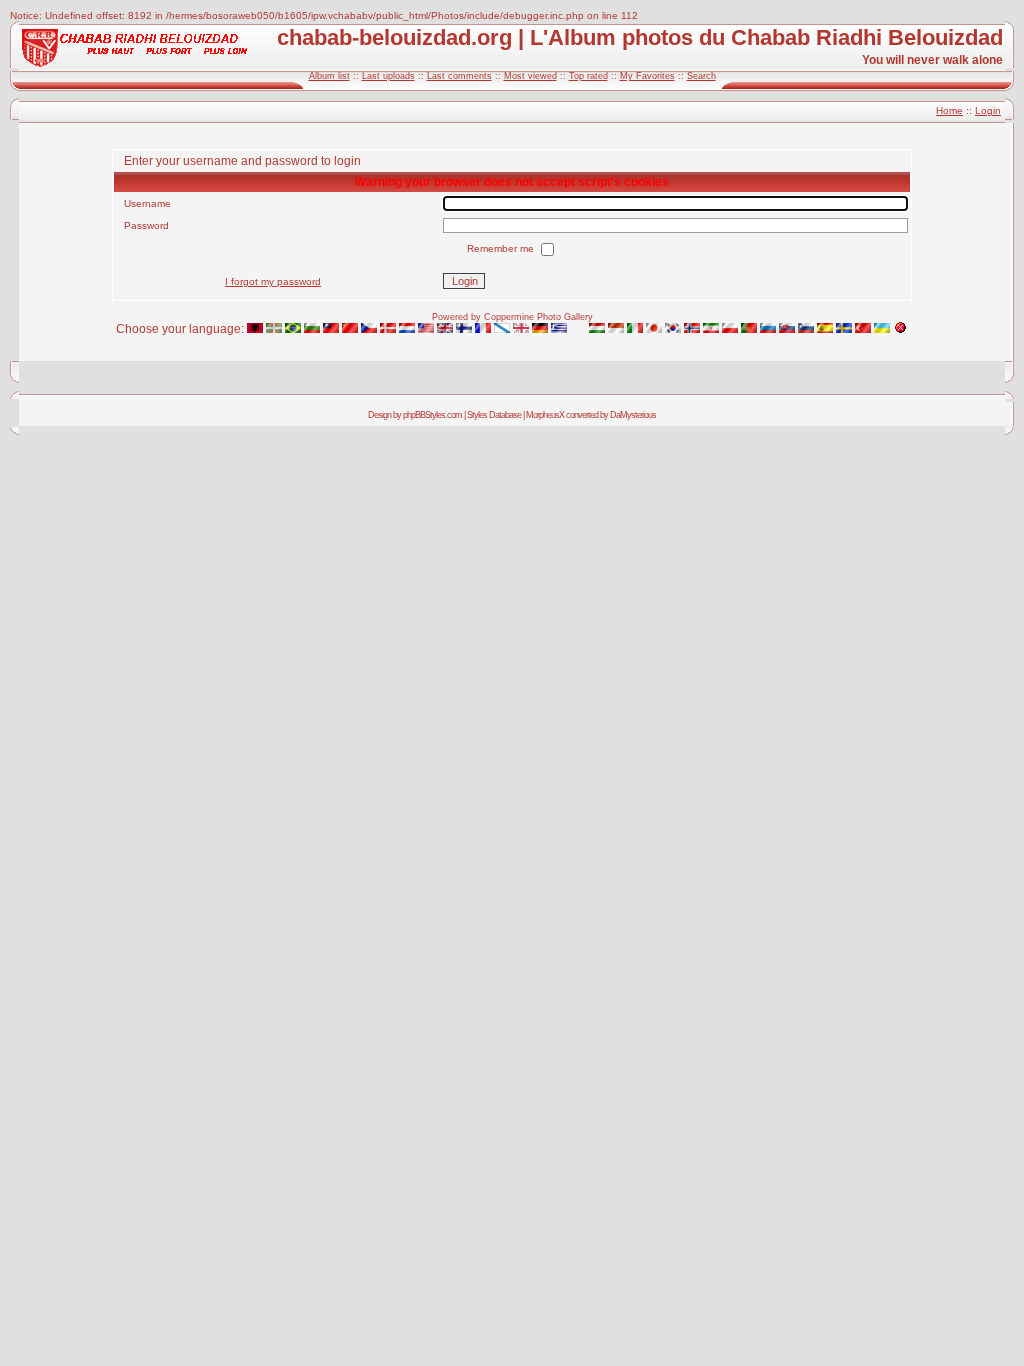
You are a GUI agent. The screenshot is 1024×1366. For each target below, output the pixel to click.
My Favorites (647, 76)
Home (949, 110)
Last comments (459, 76)
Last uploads (388, 76)
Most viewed (530, 76)
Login (988, 110)
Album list (329, 76)
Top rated (588, 76)
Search (701, 76)
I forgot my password (273, 281)
